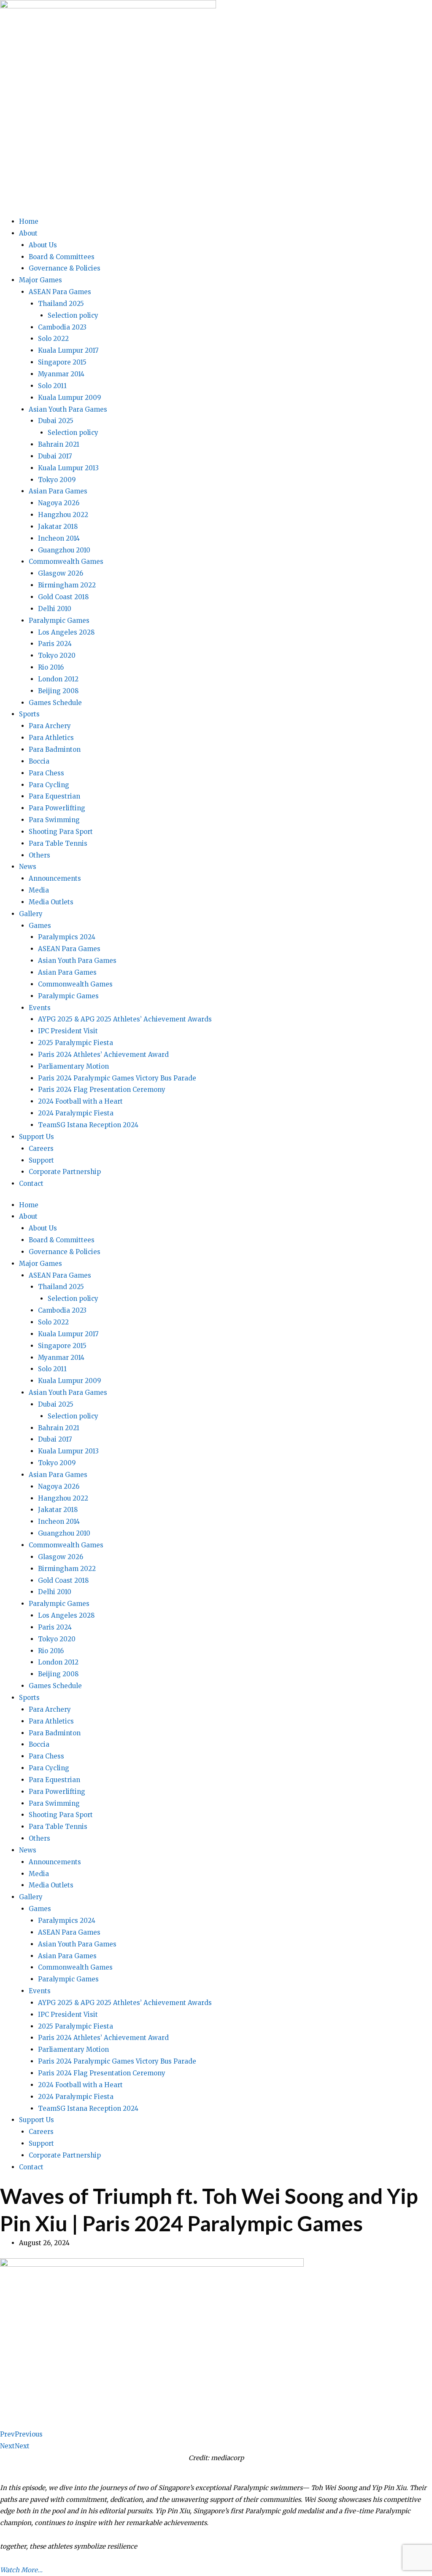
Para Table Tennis (58, 843)
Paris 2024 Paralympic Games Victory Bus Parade (117, 1078)
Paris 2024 (55, 644)
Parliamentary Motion (73, 1066)
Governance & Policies (65, 268)
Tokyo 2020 (57, 655)
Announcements (55, 878)
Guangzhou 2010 (64, 550)
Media (39, 890)
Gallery (31, 914)
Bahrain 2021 (59, 444)
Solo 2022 (53, 339)
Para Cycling (49, 785)
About (28, 233)
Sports (29, 714)
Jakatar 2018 (58, 527)
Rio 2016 (51, 667)
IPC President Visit (68, 1031)
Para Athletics (51, 738)
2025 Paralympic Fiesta (76, 1043)
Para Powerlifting (57, 808)
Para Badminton (55, 749)
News (28, 867)
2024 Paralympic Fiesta (76, 1113)
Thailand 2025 (61, 304)
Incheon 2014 (59, 538)
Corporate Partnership (65, 1172)
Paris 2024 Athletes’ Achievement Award (103, 1055)
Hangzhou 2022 (63, 515)
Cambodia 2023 (62, 327)
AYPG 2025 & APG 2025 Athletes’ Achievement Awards (125, 1019)
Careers (41, 1149)
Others (39, 855)
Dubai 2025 (56, 421)
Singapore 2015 (62, 362)
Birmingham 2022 (67, 585)
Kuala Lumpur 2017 (68, 350)
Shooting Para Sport (61, 832)
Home (29, 221)
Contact (31, 1183)
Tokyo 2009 (57, 480)
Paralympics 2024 (67, 937)
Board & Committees (62, 257)
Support (41, 1160)
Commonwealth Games (66, 562)
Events (40, 1008)
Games (40, 926)
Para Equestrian (54, 796)
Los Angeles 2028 (66, 632)
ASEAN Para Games (60, 292)
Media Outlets (51, 902)
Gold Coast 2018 (63, 597)
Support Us (36, 1137)
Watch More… (21, 2570)
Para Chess (46, 773)
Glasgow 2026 (61, 573)
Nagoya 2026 (59, 503)
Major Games (40, 280)
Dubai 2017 (55, 456)
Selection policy (73, 315)
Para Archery (50, 726)
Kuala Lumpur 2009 (70, 398)
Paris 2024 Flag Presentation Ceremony (102, 1090)
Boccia (39, 761)
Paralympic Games (59, 621)
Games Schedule (55, 703)
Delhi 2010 (55, 609)
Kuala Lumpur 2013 (68, 468)
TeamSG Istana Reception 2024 (88, 1125)
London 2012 (58, 679)
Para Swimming (54, 820)
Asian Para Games (58, 491)
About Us (43, 245)
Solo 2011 (52, 386)
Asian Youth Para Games (68, 409)
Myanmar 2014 (61, 374)
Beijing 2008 (58, 691)
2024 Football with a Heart (80, 1101)
